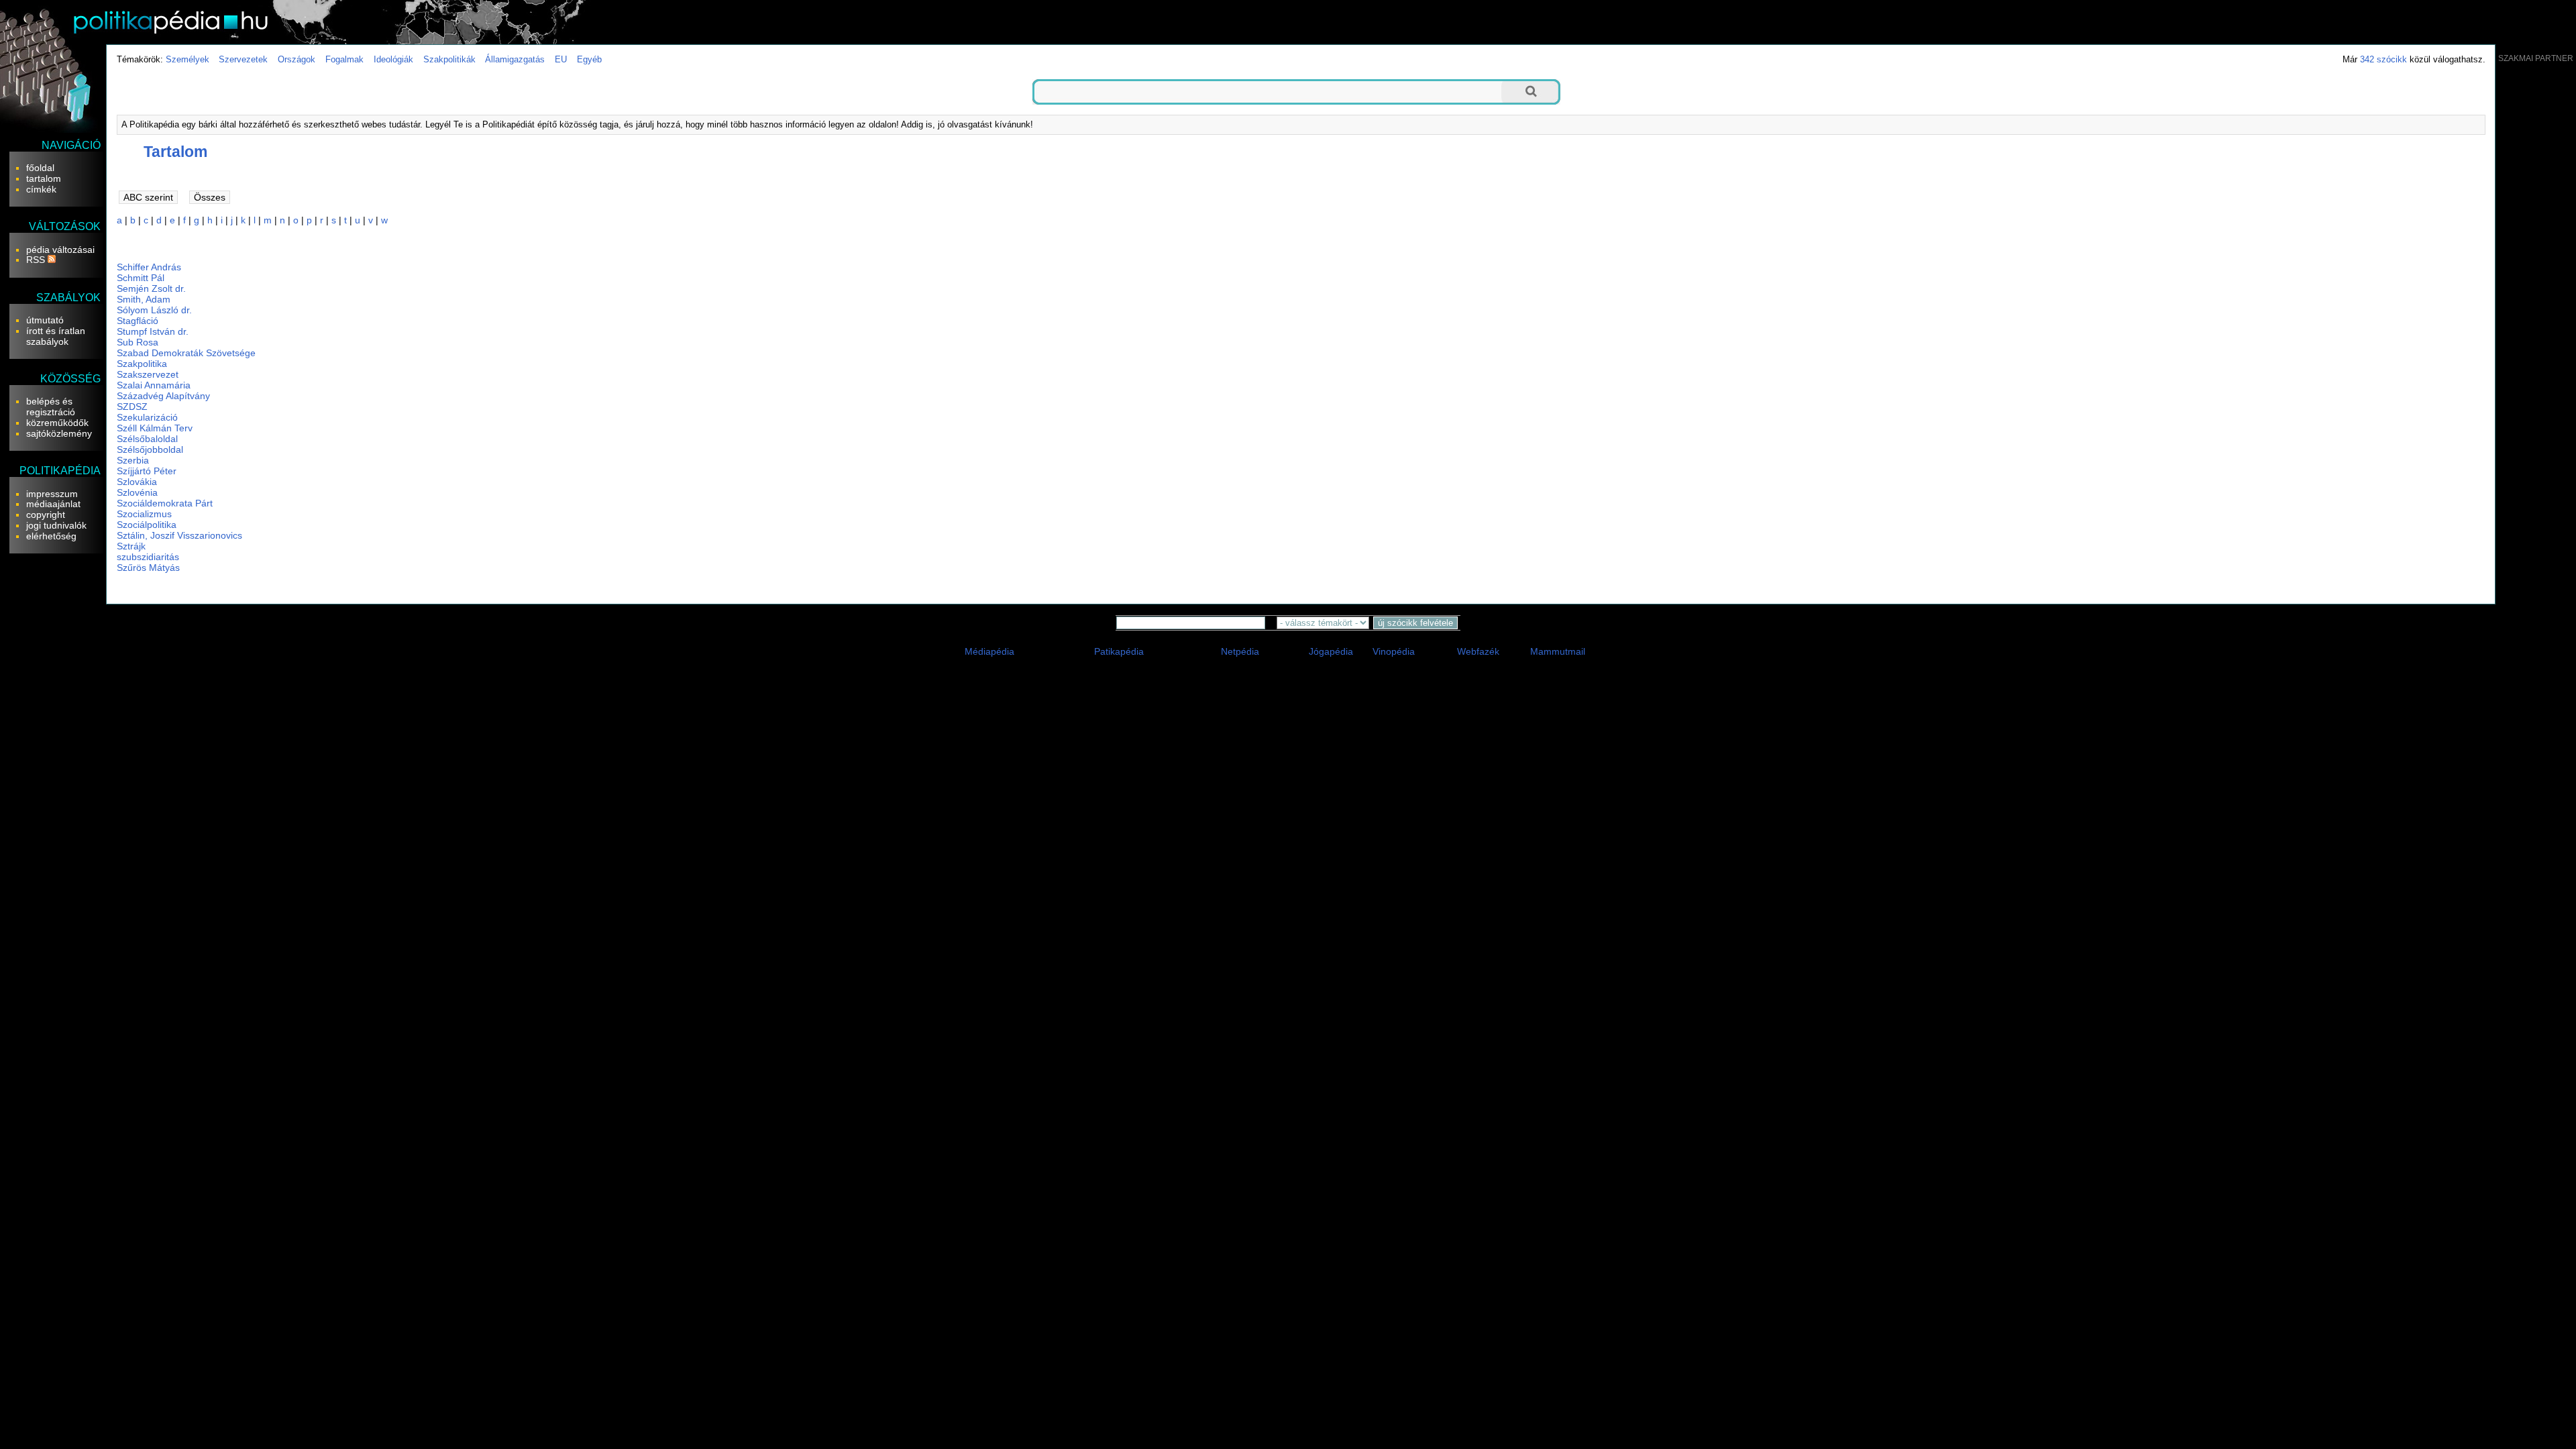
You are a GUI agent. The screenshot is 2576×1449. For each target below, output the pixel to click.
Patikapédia (1119, 651)
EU (561, 59)
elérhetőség (51, 536)
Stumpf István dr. (153, 331)
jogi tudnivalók (56, 525)
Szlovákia (137, 482)
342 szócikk (2383, 59)
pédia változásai (60, 250)
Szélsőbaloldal (147, 439)
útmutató (45, 320)
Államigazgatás (515, 59)
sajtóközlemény (59, 433)
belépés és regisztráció (51, 407)
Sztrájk (131, 546)
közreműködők (57, 423)
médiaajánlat (53, 504)
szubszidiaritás (148, 557)
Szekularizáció (147, 417)
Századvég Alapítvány (163, 396)
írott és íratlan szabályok (56, 336)
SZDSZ (132, 407)
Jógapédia (1331, 651)
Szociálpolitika (147, 525)
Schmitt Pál (141, 278)
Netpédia (1240, 651)
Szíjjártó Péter (147, 471)
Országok (297, 59)
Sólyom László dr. (154, 310)
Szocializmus (144, 514)
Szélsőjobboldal (150, 449)
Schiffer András (149, 267)
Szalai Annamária (154, 385)
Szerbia (133, 460)
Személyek (187, 59)
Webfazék (1478, 651)
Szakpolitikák (449, 59)
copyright (46, 515)
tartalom (44, 178)
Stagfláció (138, 321)
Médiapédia (989, 651)
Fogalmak (344, 59)
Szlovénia (137, 492)
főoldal (40, 168)
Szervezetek (243, 59)
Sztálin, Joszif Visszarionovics (179, 535)
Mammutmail (1558, 651)
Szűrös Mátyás (148, 568)
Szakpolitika (142, 364)
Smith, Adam (144, 299)
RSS (37, 260)
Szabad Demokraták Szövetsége (186, 353)
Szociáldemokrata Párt (165, 503)
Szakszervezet (148, 374)
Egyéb (589, 59)
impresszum (52, 494)
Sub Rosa (138, 342)
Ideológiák (393, 59)
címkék (41, 189)
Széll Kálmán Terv (155, 428)
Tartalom (175, 152)
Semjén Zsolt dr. (151, 288)
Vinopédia (1394, 651)
